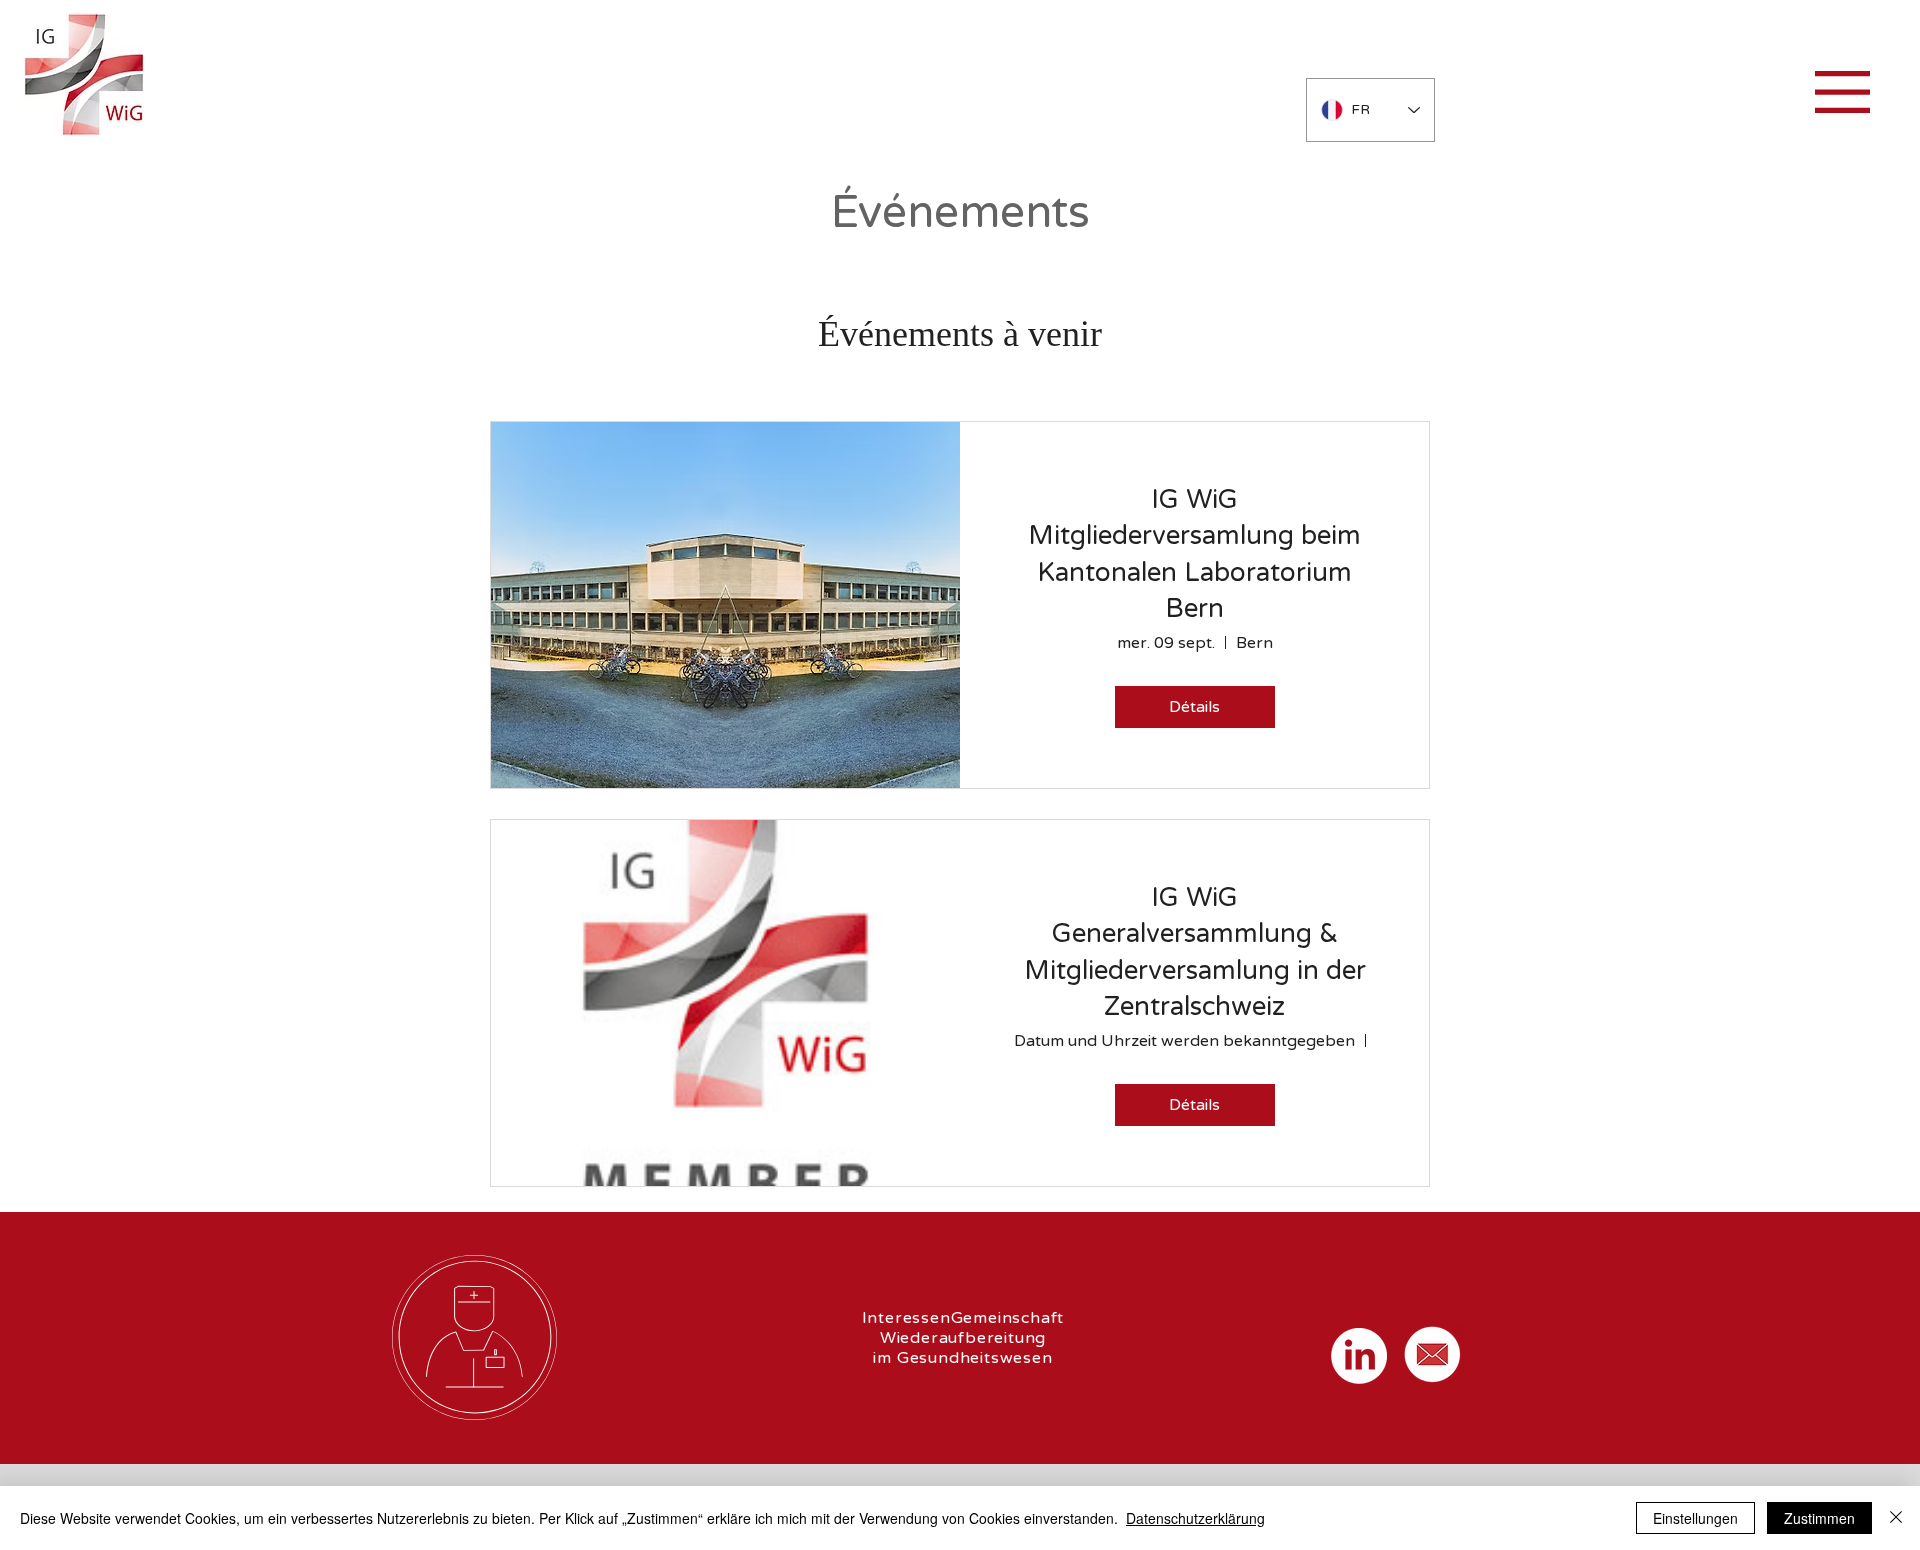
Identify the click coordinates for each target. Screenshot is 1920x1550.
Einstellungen (1695, 1518)
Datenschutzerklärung (1195, 1518)
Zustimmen (1819, 1518)
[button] (1842, 92)
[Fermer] (1896, 1518)
